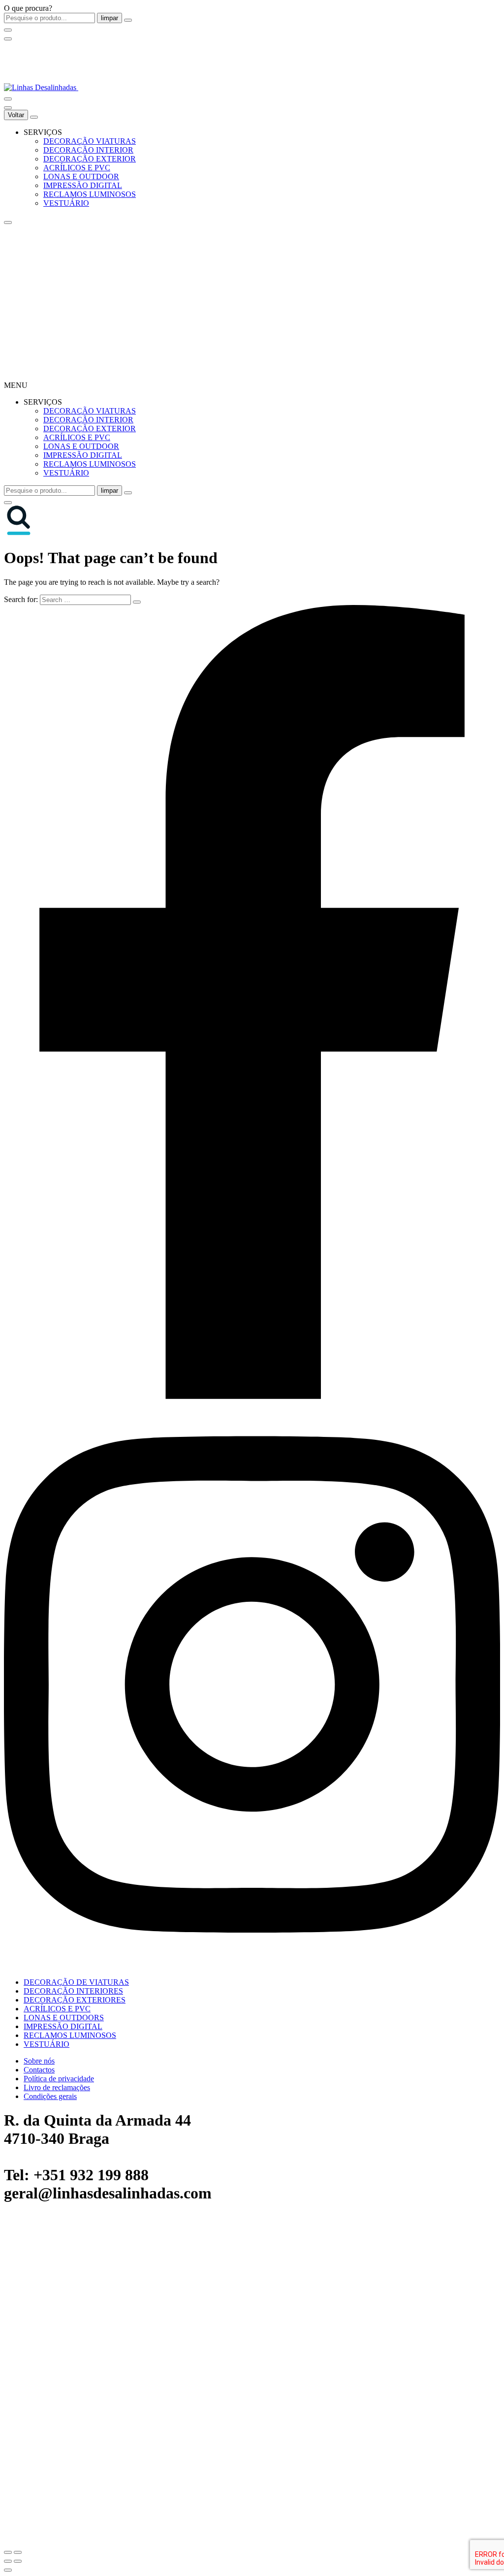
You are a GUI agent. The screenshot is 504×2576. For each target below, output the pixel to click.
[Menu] (8, 39)
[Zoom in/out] (18, 2552)
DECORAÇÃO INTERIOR (88, 150)
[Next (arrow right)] (18, 2561)
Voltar (16, 115)
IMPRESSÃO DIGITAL (83, 185)
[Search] (8, 99)
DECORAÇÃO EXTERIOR (90, 159)
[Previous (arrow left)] (8, 2561)
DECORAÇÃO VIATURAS (90, 141)
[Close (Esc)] (8, 2552)
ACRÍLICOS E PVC (77, 168)
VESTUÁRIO (66, 203)
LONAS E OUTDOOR (81, 176)
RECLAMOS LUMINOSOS (90, 194)
